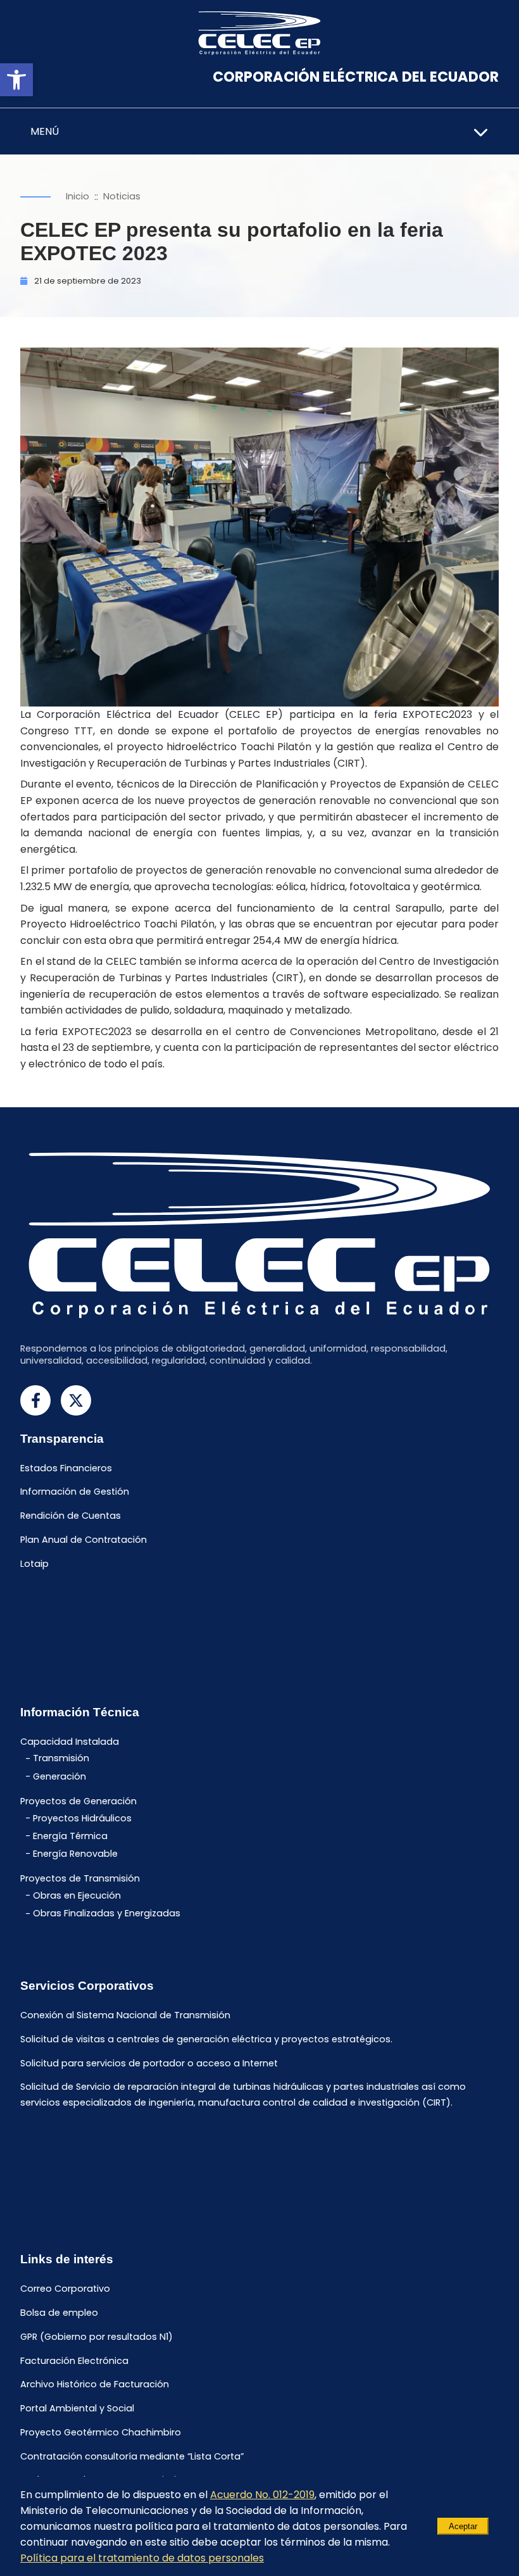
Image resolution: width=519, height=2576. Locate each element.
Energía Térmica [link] (70, 1836)
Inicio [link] (78, 196)
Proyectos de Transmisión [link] (80, 1879)
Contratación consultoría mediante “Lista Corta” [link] (132, 2456)
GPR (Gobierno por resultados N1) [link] (97, 2337)
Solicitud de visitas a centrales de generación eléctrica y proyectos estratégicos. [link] (206, 2039)
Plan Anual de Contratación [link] (84, 1540)
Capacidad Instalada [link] (70, 1742)
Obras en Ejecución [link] (77, 1895)
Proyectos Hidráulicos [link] (82, 1818)
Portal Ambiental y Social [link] (77, 2409)
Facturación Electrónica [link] (74, 2361)
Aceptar (463, 2526)
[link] (16, 80)
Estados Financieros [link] (66, 1468)
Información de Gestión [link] (75, 1492)
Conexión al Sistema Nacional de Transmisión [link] (125, 2015)
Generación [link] (59, 1776)
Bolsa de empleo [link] (59, 2313)
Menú (45, 131)
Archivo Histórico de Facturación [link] (95, 2385)
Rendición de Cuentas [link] (71, 1516)
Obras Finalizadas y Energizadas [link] (107, 1914)
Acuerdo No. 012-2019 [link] (262, 2495)
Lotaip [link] (34, 1564)
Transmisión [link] (61, 1759)
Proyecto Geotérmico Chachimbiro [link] (101, 2432)
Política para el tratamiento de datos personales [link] (142, 2558)
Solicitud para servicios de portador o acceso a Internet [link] (149, 2063)
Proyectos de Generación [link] (78, 1801)
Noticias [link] (122, 196)
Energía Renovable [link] (75, 1854)
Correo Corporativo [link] (65, 2289)
